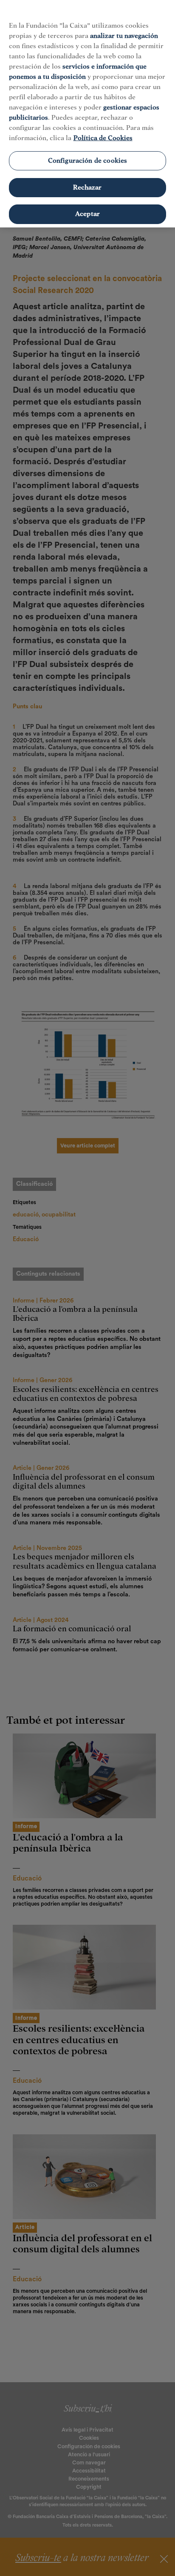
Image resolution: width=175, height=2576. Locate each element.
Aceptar (87, 214)
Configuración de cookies (88, 161)
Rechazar (87, 187)
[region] (87, 114)
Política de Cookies (103, 138)
